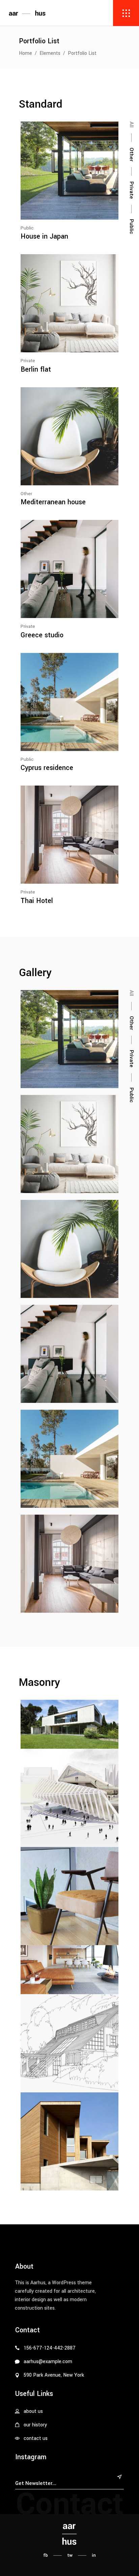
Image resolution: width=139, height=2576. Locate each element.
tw (70, 2555)
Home (25, 53)
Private (28, 361)
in (94, 2555)
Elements (50, 53)
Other (26, 494)
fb (46, 2555)
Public (27, 228)
